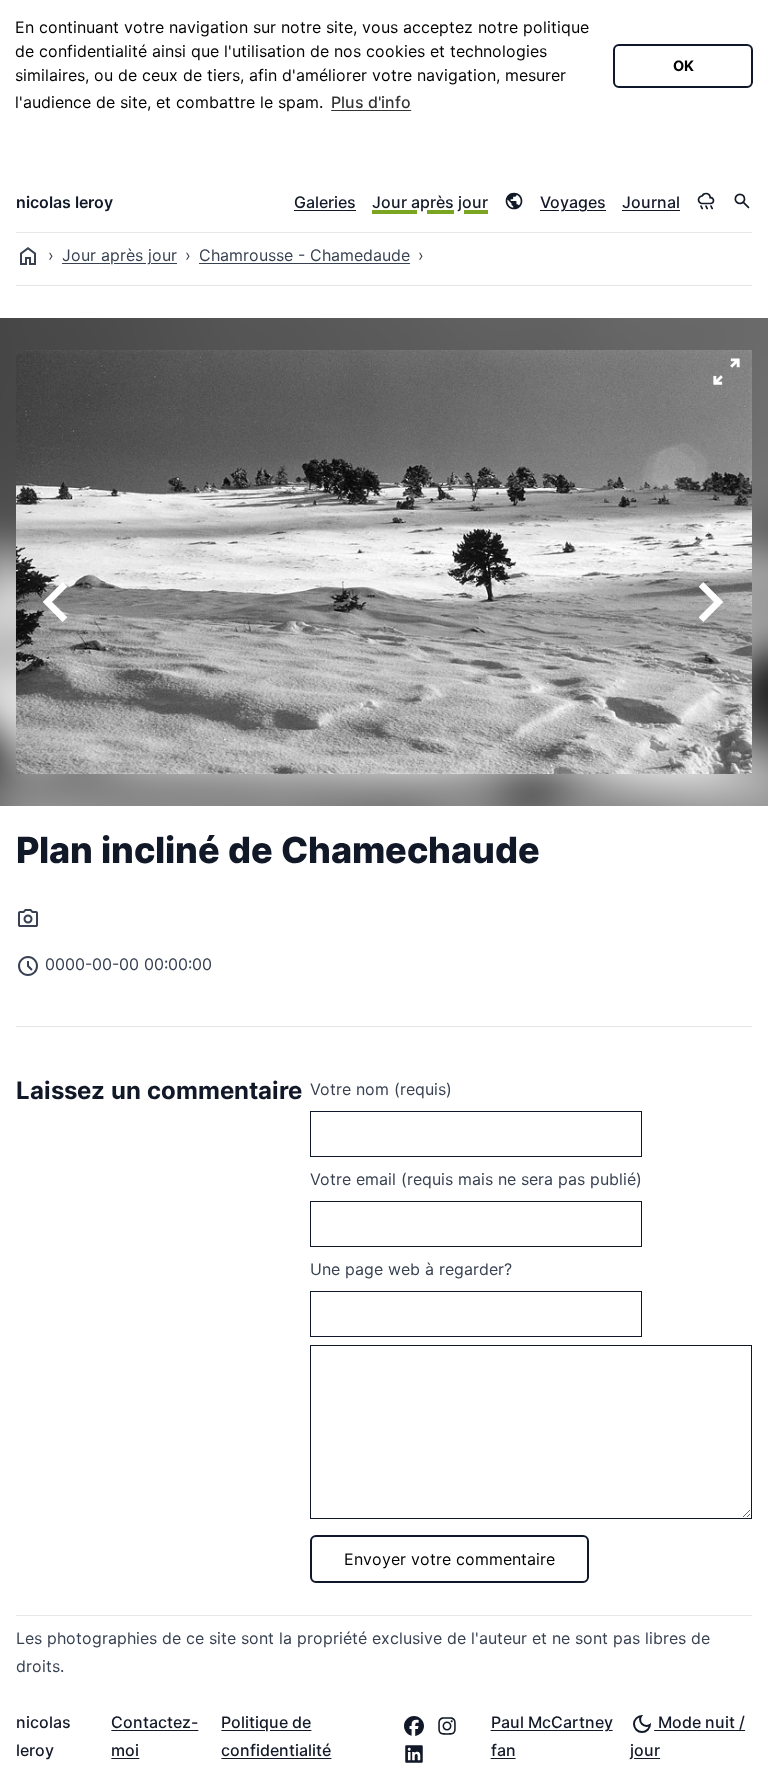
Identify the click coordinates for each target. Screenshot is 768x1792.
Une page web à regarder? (411, 1269)
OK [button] (683, 65)
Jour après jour (430, 202)
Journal (651, 202)
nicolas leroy (64, 202)
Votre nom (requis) (381, 1089)
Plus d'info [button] (371, 102)
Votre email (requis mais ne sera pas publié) (476, 1179)
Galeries (325, 202)
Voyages (573, 202)
